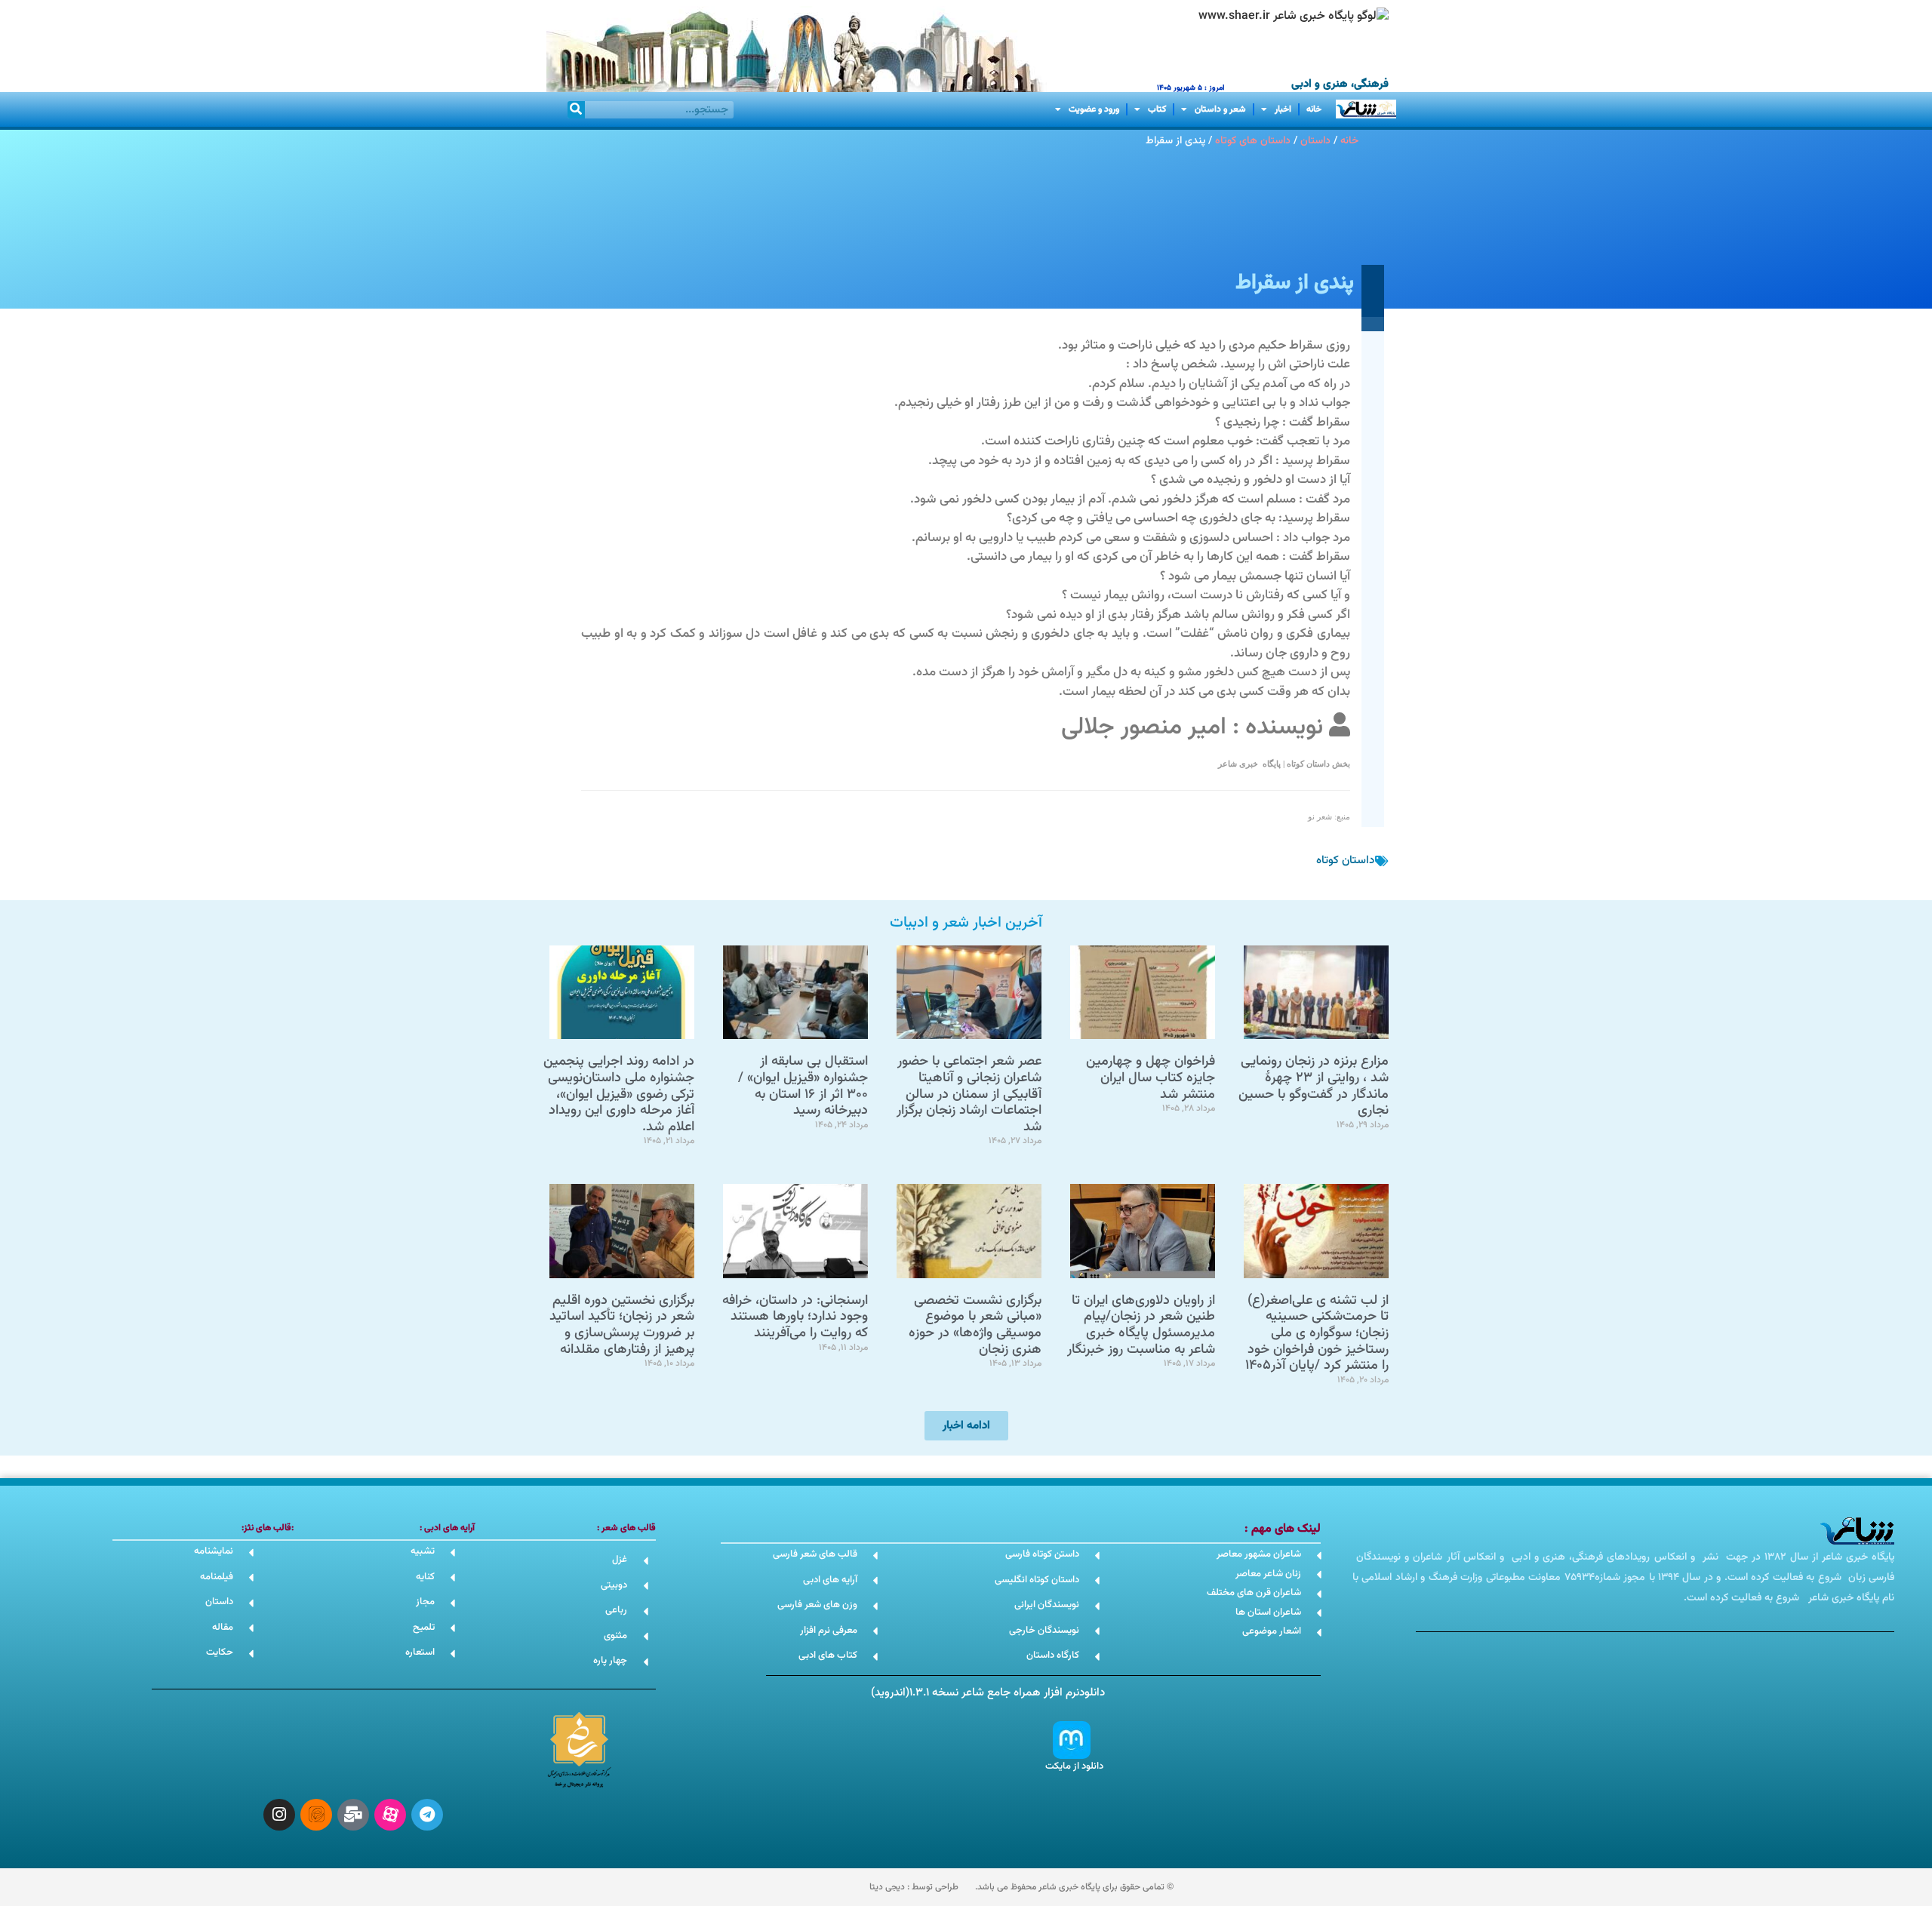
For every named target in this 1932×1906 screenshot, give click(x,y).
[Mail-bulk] (353, 1815)
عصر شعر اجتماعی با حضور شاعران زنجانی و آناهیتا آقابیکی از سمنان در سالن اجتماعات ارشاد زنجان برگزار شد (969, 1094)
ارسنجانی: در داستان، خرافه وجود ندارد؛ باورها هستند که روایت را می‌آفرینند (795, 1317)
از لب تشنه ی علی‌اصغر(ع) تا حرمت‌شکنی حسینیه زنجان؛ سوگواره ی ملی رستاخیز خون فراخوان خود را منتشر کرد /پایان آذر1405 (1317, 1333)
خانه (1314, 109)
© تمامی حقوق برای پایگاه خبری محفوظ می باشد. (1074, 1887)
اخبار (1283, 109)
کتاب (1157, 109)
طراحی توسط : (914, 1887)
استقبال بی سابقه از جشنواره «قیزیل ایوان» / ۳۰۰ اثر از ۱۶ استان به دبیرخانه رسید (803, 1086)
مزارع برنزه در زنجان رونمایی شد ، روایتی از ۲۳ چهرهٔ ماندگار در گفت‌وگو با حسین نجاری (1314, 1086)
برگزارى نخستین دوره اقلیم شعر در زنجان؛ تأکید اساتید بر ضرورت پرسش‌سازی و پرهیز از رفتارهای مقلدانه (622, 1325)
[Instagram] (279, 1815)
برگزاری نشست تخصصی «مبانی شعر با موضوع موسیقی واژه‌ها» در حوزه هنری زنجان (975, 1325)
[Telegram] (427, 1815)
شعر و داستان (1220, 109)
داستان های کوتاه (1253, 141)
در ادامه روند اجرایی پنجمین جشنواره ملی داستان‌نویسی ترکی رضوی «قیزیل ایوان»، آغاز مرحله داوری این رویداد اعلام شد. (619, 1094)
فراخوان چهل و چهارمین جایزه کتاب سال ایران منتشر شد (1151, 1078)
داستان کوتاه (1345, 861)
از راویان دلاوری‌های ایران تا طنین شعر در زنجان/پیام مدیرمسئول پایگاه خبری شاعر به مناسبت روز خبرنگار (1141, 1325)
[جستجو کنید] (576, 110)
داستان (1315, 141)
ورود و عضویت (1094, 109)
